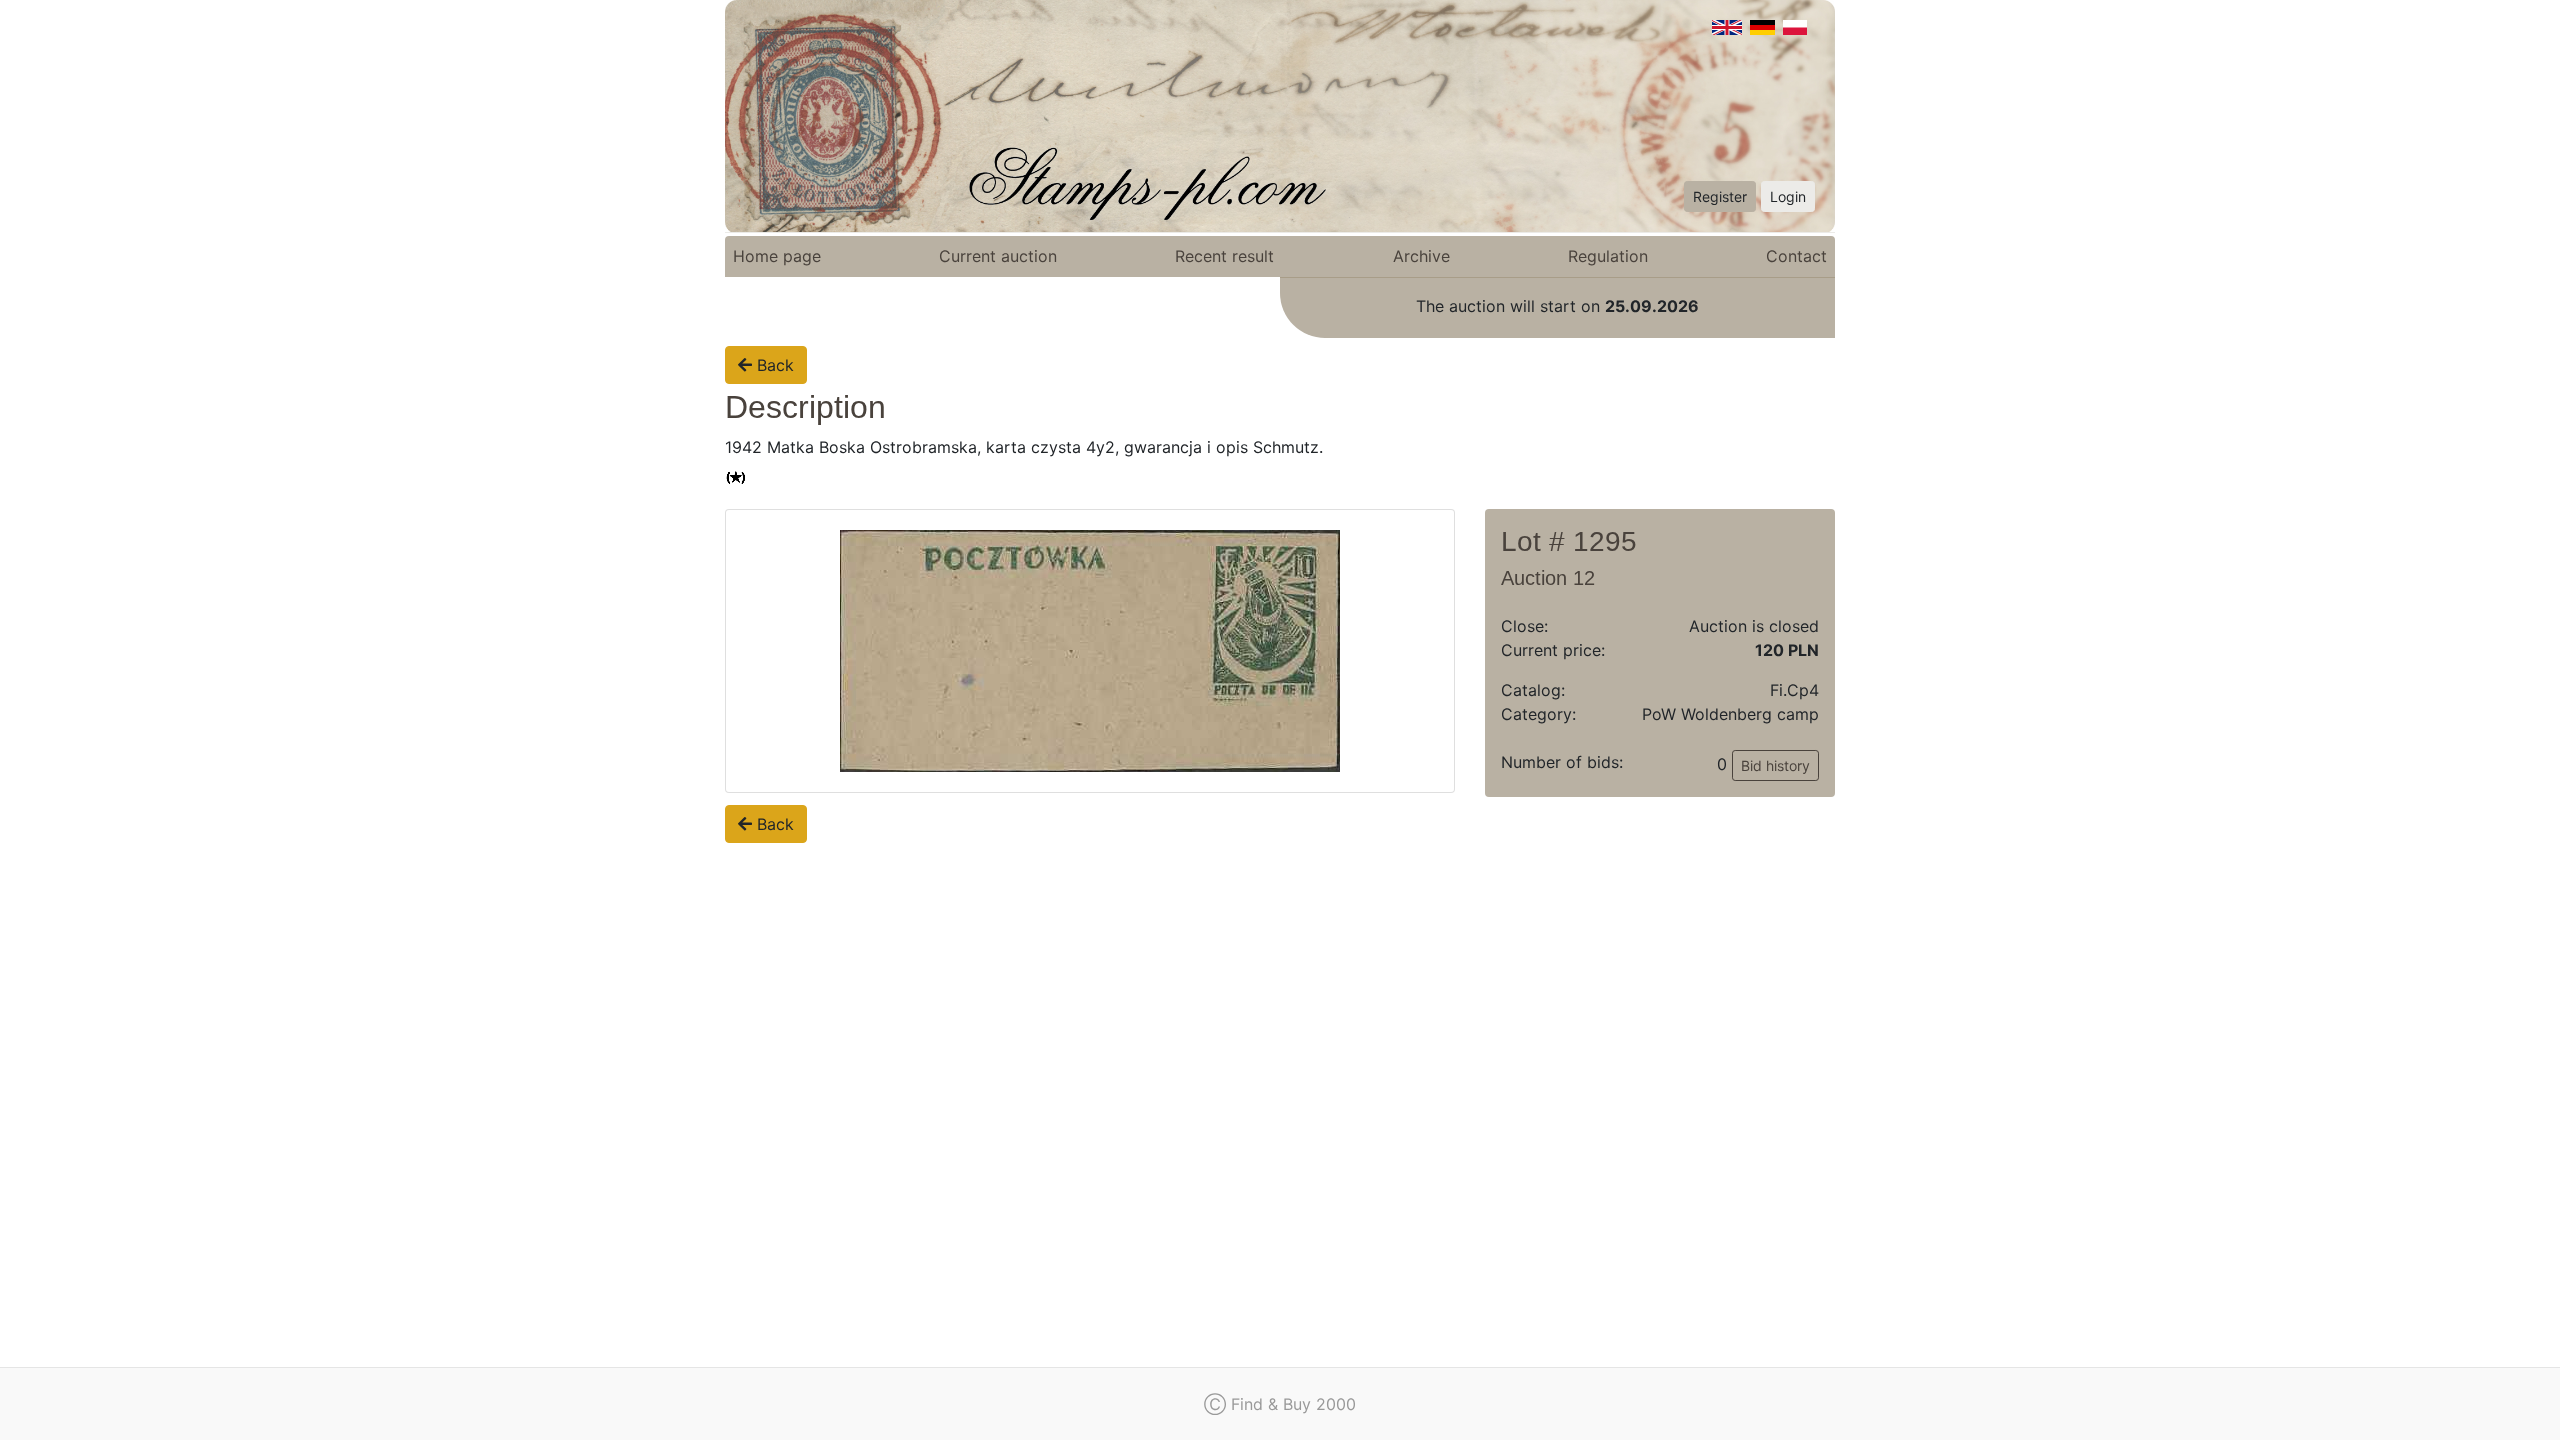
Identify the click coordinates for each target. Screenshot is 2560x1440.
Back (773, 365)
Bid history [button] (1775, 765)
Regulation (1608, 256)
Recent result (1224, 256)
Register (1720, 196)
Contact (1796, 256)
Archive (1421, 256)
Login (1788, 196)
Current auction (998, 256)
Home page (777, 256)
